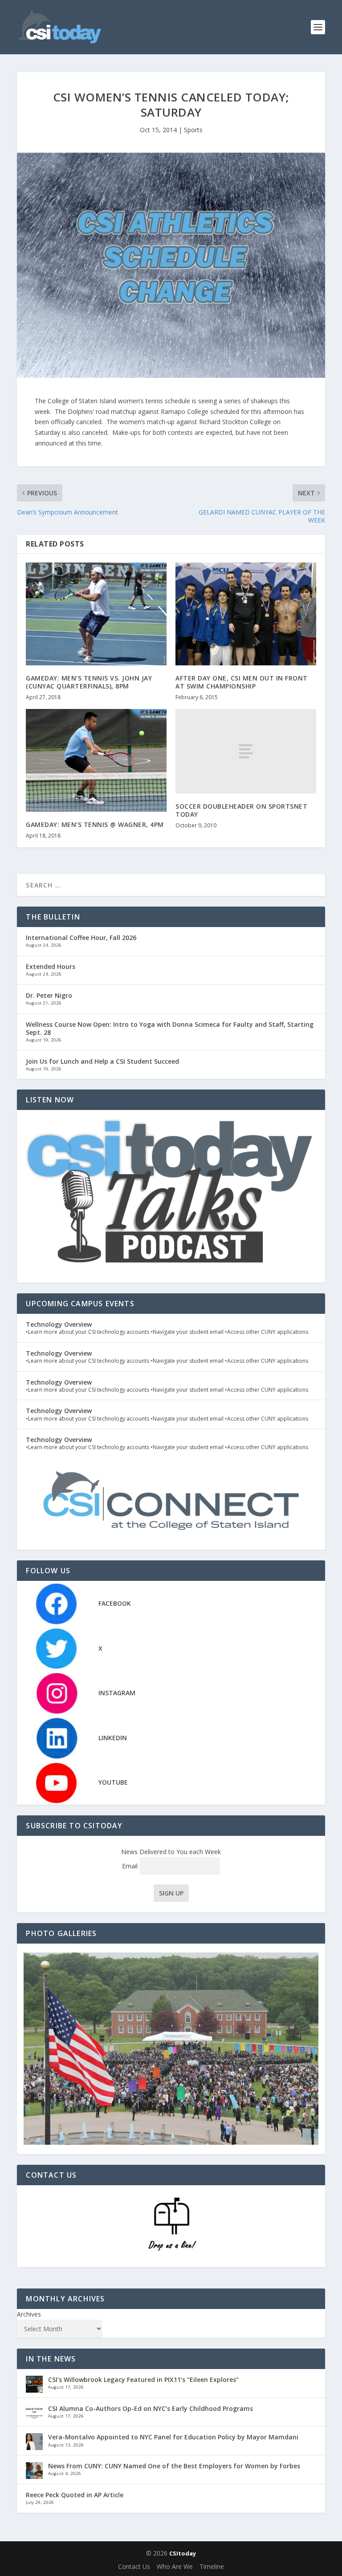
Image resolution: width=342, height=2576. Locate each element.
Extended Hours (51, 966)
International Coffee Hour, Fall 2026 (81, 938)
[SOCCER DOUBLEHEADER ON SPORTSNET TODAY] (246, 751)
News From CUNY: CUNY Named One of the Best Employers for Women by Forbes (174, 2466)
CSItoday (183, 2553)
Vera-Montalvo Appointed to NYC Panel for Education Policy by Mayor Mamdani (173, 2437)
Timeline (212, 2566)
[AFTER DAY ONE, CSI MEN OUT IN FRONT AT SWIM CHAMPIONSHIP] (246, 614)
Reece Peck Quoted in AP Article (75, 2495)
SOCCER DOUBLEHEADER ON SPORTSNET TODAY (241, 810)
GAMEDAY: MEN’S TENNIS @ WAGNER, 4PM (95, 824)
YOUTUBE (113, 1782)
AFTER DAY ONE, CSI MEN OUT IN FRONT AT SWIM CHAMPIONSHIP (242, 682)
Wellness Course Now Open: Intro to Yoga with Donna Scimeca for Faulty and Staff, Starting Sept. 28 (170, 1028)
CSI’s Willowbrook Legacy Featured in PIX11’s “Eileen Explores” (143, 2380)
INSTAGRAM (117, 1693)
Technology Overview (59, 1324)
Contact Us (134, 2566)
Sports (193, 130)
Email (131, 1866)
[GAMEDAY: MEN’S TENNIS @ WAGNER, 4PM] (96, 760)
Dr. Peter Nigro (49, 995)
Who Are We (175, 2566)
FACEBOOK (115, 1603)
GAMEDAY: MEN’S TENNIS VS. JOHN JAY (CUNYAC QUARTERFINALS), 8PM (89, 682)
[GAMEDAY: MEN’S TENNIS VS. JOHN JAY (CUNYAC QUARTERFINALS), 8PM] (96, 614)
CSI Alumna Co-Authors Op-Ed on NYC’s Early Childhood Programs (151, 2408)
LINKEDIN (113, 1738)
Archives (29, 2314)
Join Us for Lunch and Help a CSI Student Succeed (102, 1061)
